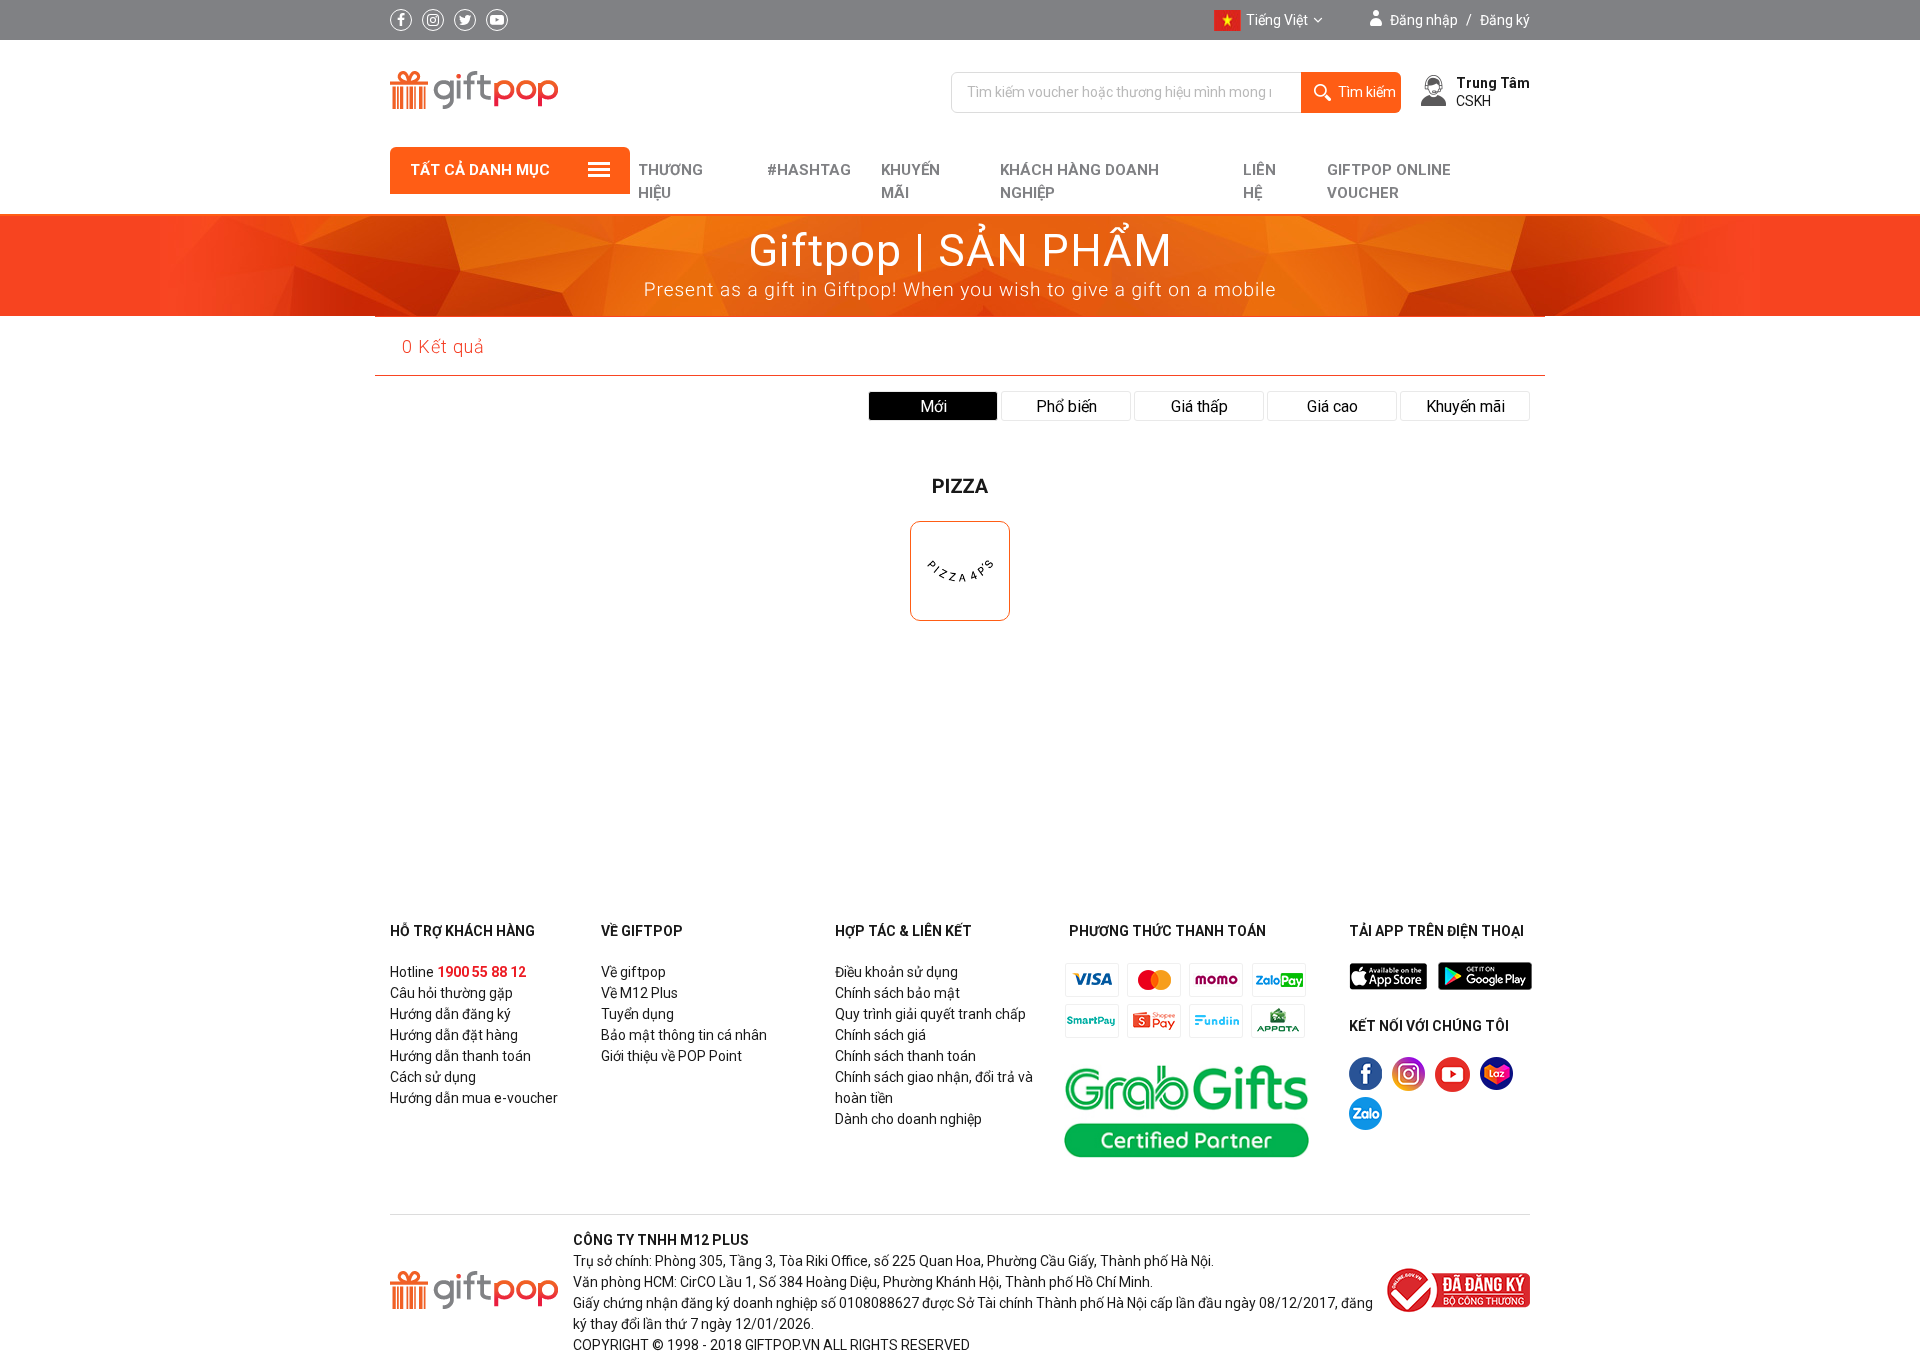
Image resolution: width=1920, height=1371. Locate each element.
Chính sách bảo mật (897, 993)
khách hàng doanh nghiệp (1079, 181)
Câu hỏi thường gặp (451, 993)
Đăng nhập (1424, 20)
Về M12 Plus (639, 993)
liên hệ (1259, 181)
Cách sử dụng (433, 1077)
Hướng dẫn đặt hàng (454, 1035)
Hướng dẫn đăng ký (450, 1014)
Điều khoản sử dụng (896, 972)
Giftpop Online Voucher (1389, 181)
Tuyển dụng (637, 1014)
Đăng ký (1505, 20)
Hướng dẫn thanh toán (460, 1056)
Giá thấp (1199, 406)
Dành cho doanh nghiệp (908, 1119)
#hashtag (809, 170)
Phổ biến (1066, 406)
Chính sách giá (880, 1035)
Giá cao (1332, 406)
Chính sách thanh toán (905, 1056)
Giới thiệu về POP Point (671, 1056)
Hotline (458, 972)
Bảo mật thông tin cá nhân (684, 1035)
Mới (933, 406)
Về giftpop (633, 972)
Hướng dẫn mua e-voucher (474, 1098)
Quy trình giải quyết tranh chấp (930, 1014)
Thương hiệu (670, 181)
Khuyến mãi (910, 181)
